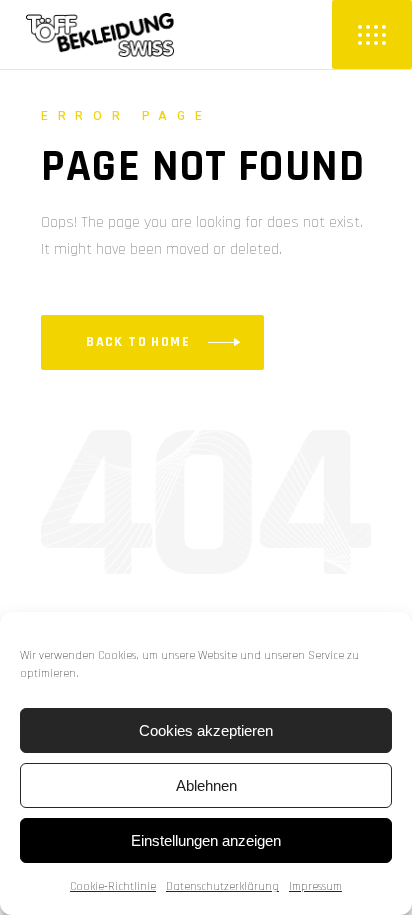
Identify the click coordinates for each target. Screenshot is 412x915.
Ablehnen (206, 785)
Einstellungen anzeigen (206, 840)
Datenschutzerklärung (222, 886)
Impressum (315, 886)
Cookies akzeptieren (206, 730)
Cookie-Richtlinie (113, 886)
